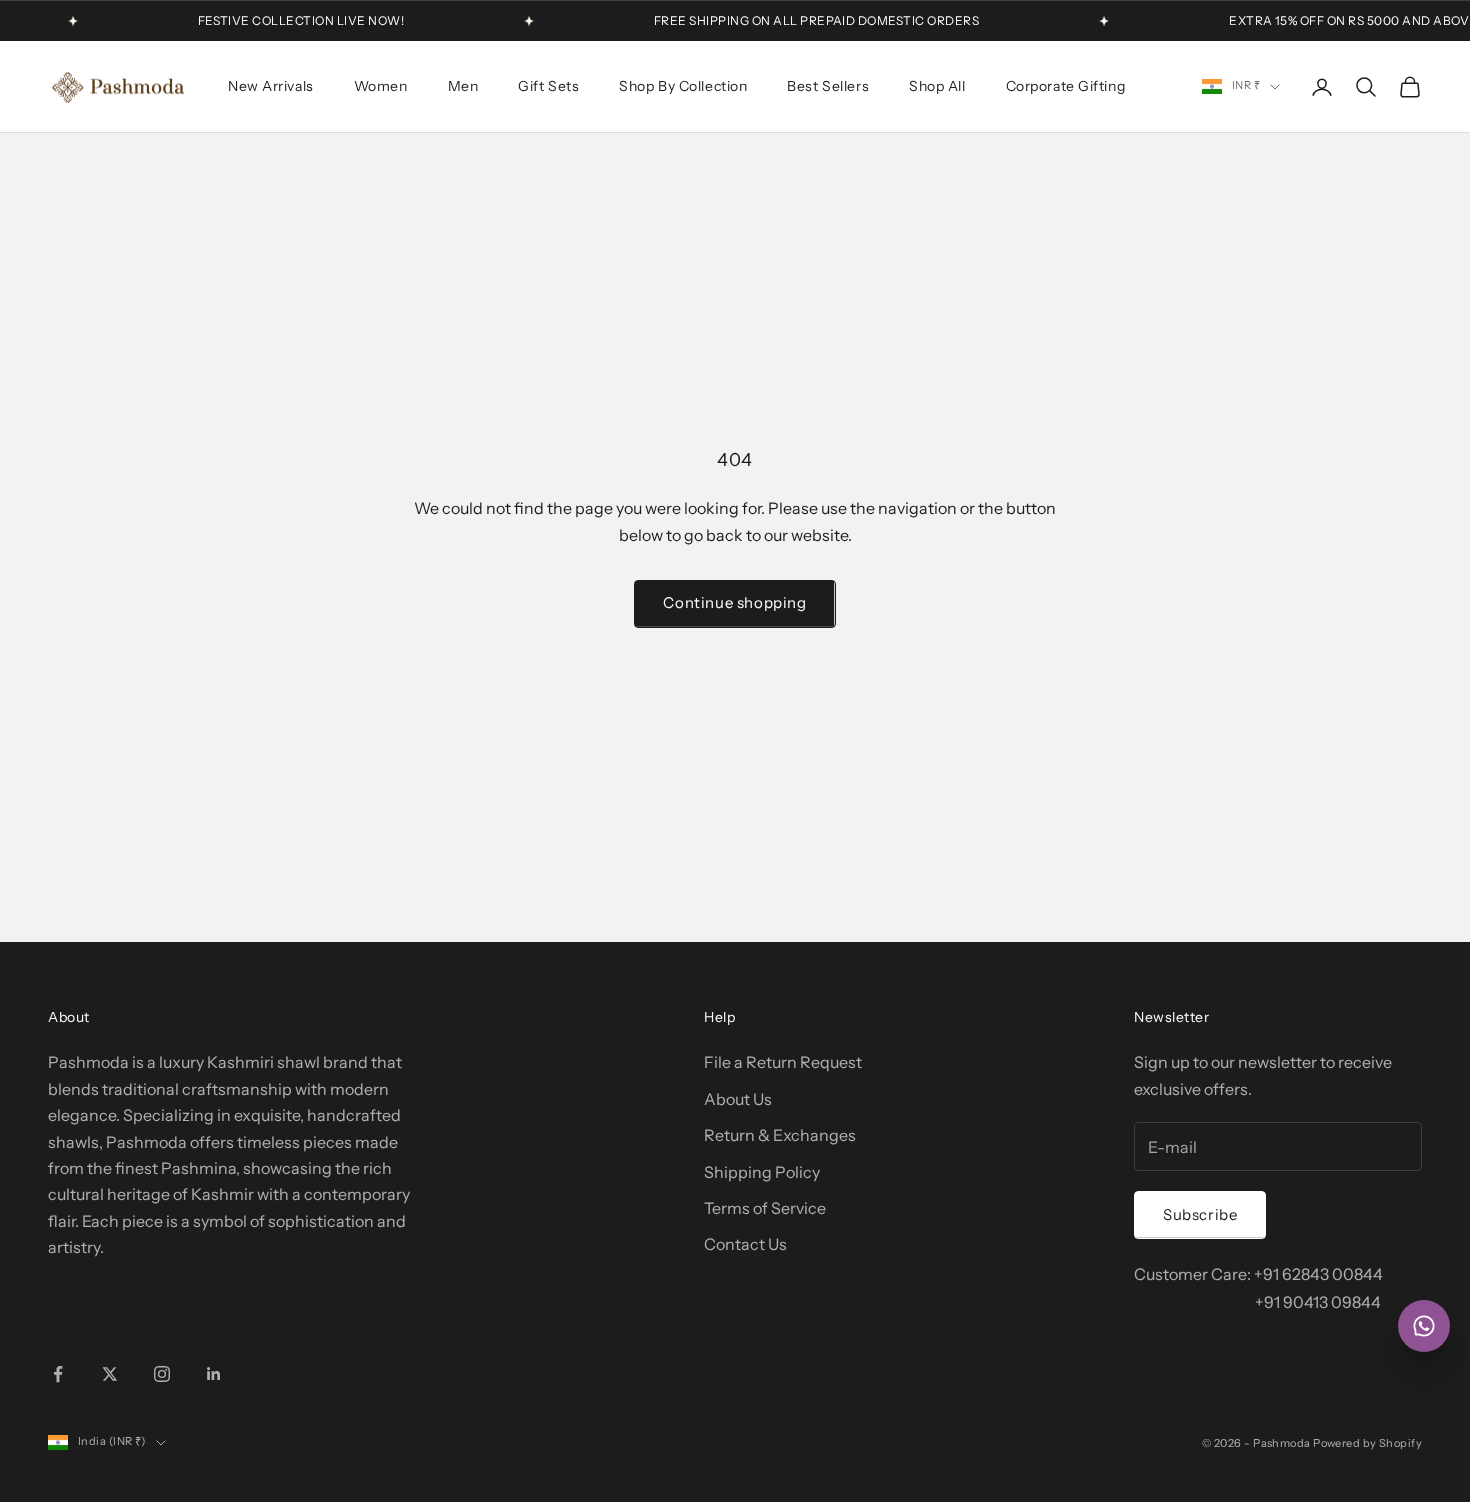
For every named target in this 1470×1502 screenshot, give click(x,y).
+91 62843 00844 (1318, 1274)
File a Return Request (783, 1062)
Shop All (937, 86)
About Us (738, 1099)
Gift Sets (548, 86)
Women (381, 86)
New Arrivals (271, 86)
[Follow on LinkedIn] (214, 1374)
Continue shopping (734, 602)
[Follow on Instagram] (162, 1374)
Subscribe (1200, 1214)
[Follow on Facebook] (58, 1374)
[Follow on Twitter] (110, 1374)
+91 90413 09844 (1318, 1302)
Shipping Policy (762, 1172)
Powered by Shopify (1367, 1443)
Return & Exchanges (780, 1135)
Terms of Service (765, 1208)
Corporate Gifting (1066, 86)
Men (463, 86)
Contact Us (745, 1244)
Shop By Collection (683, 86)
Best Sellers (828, 86)
